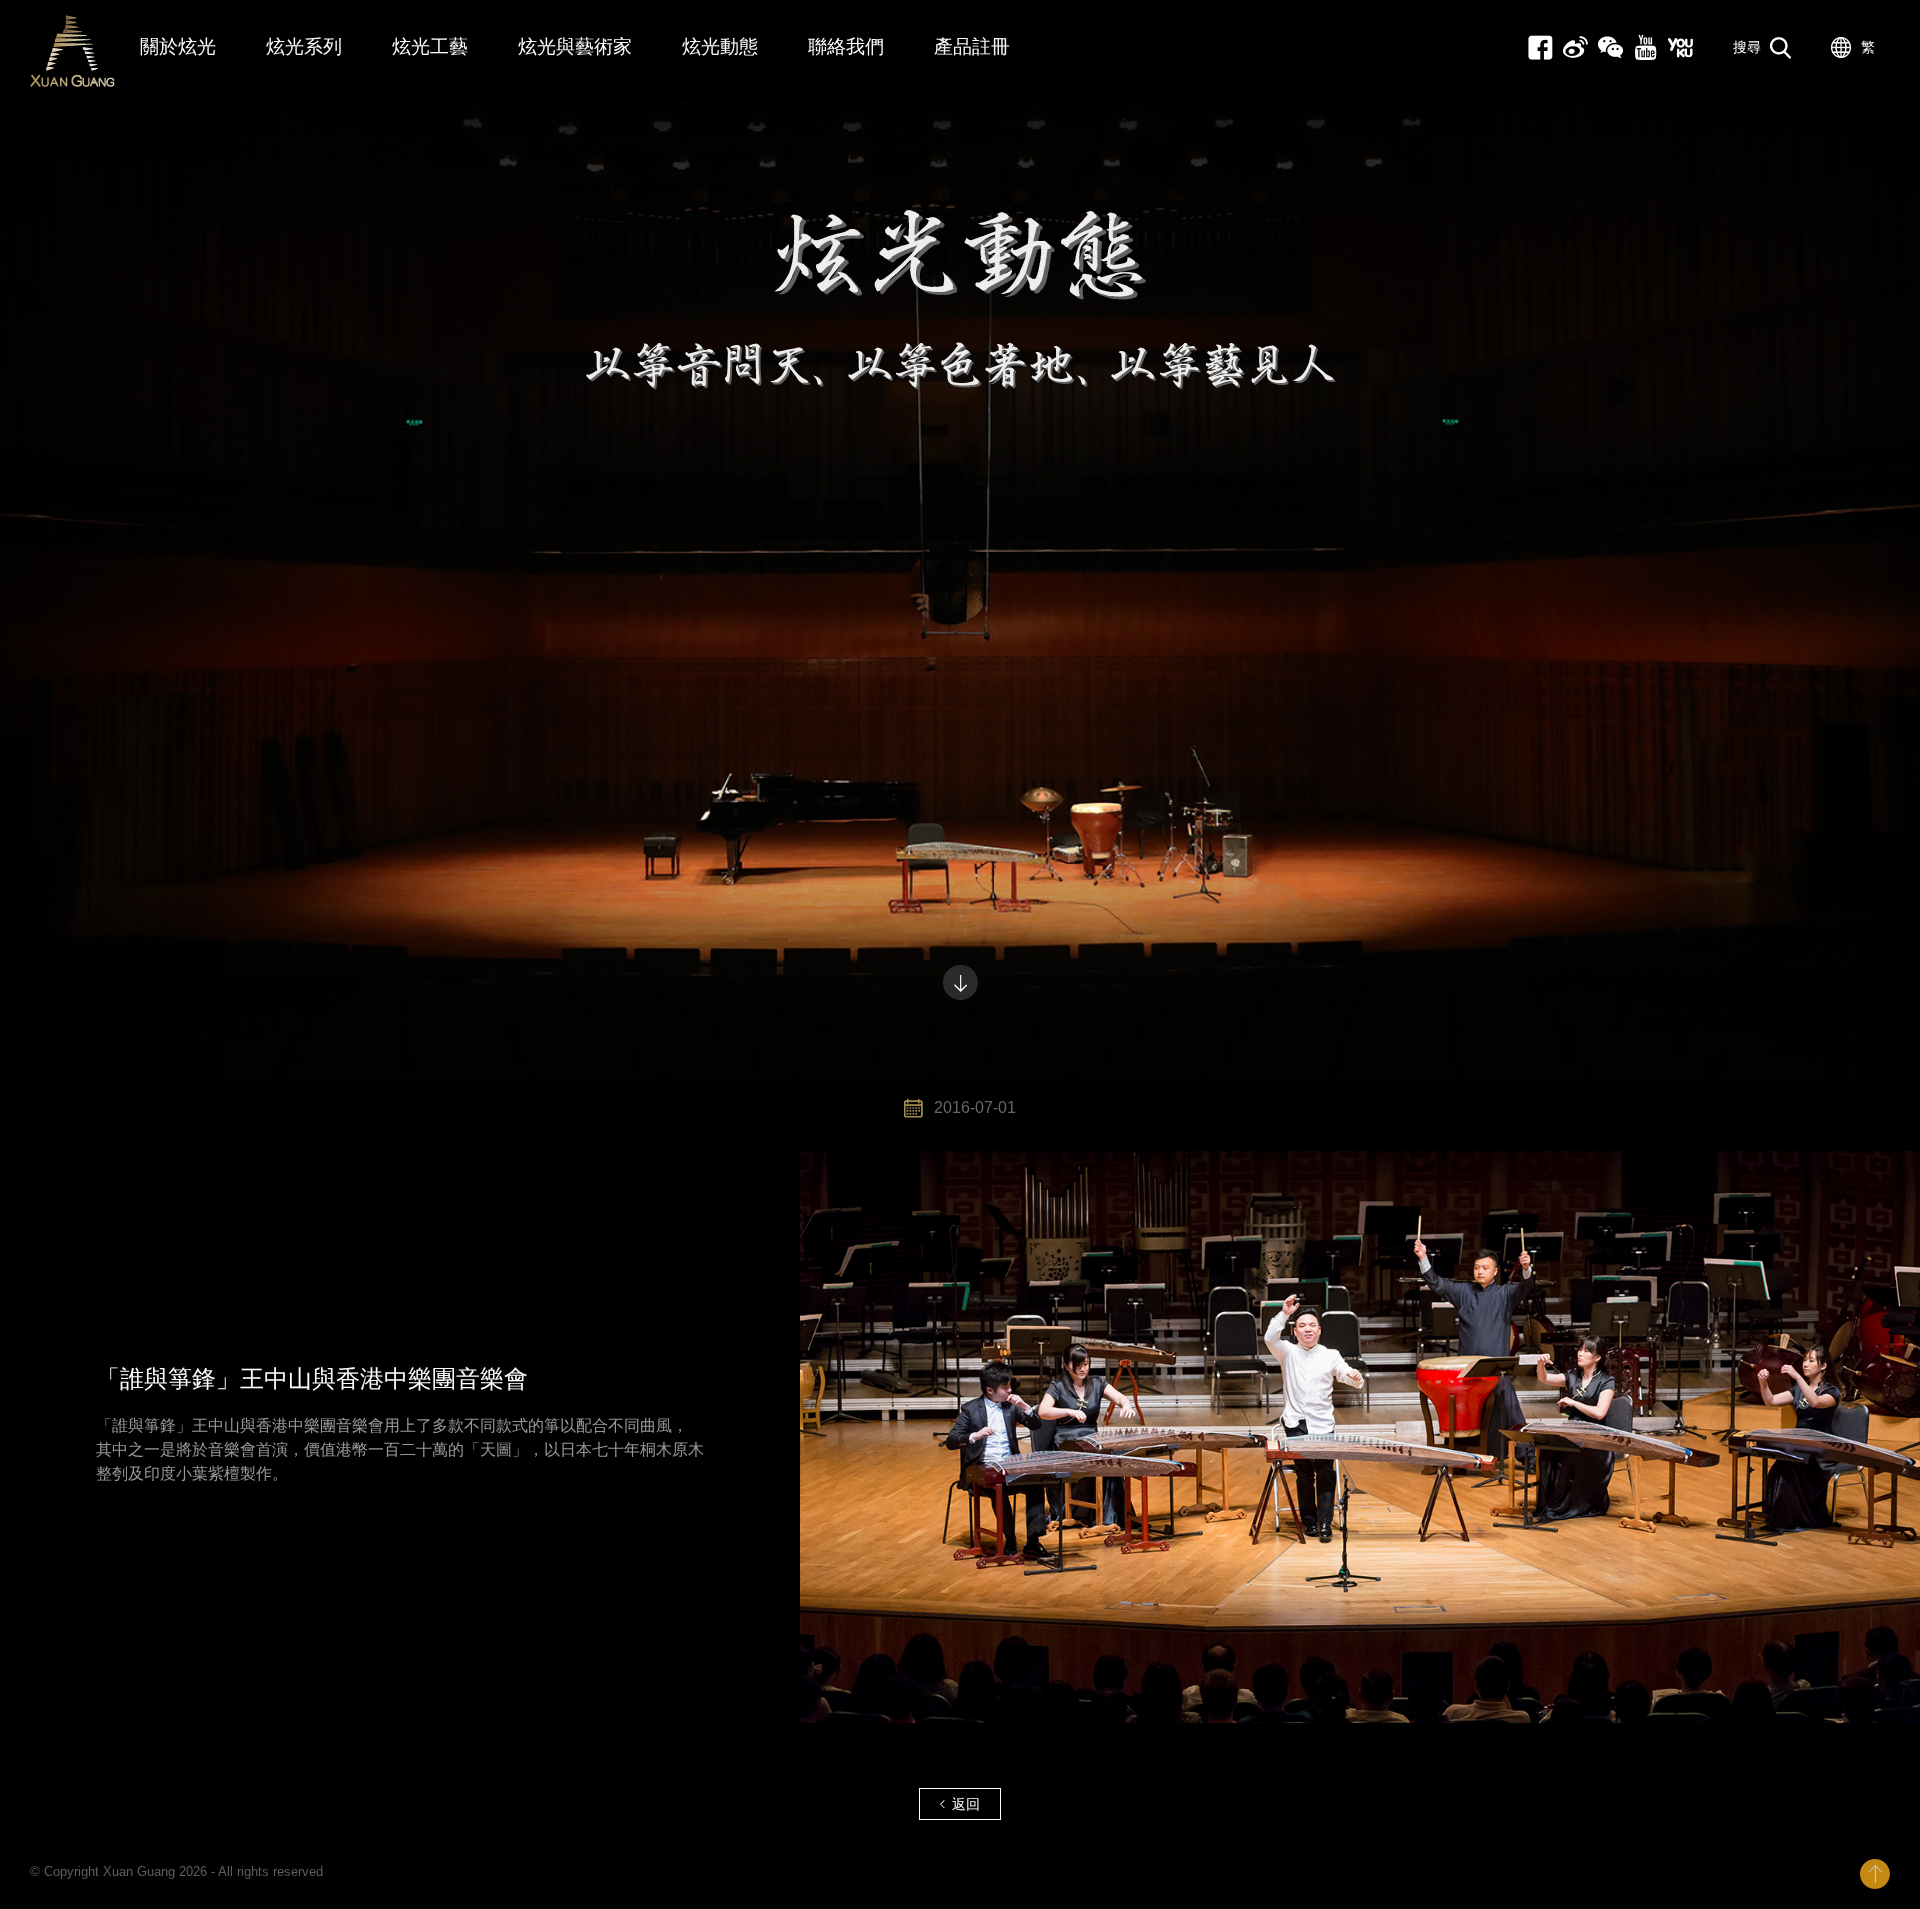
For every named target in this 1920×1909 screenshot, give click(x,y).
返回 (966, 1804)
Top (1875, 1874)
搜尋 (1747, 47)
